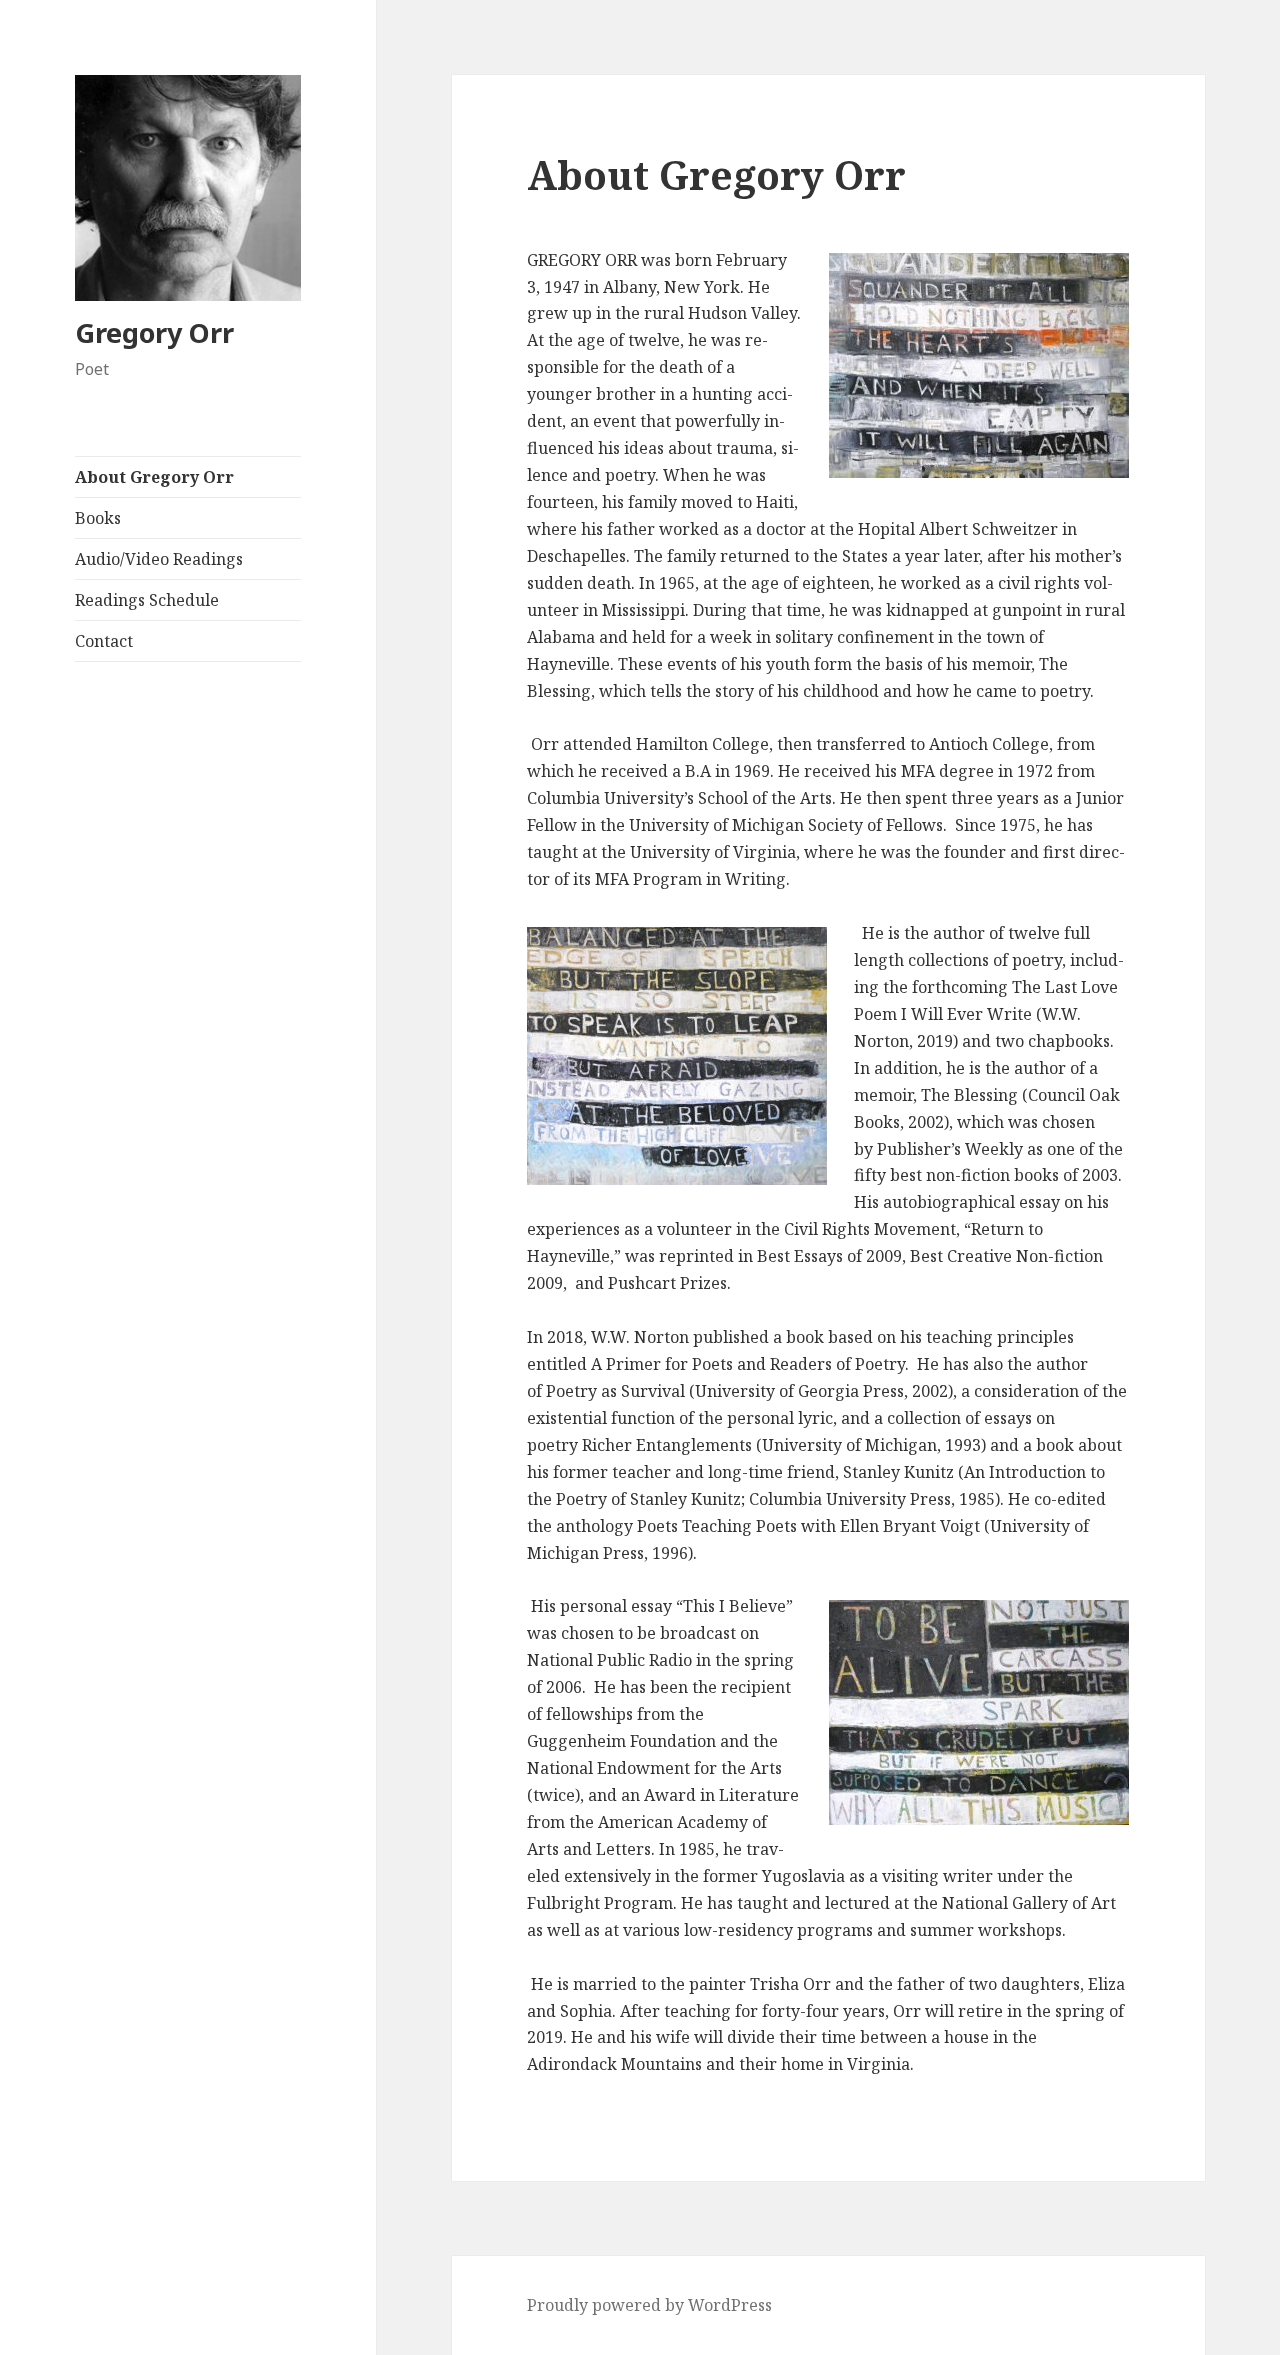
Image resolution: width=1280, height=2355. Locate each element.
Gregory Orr (154, 332)
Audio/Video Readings (159, 559)
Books (98, 518)
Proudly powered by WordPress (649, 2305)
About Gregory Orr (154, 477)
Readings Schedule (147, 600)
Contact (104, 641)
